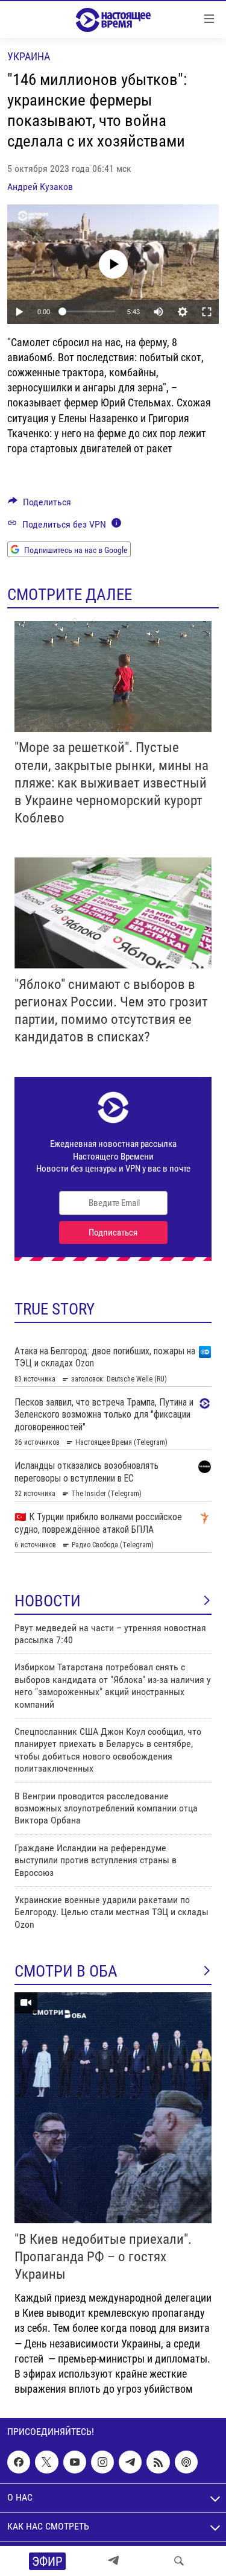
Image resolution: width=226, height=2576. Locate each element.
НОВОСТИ (48, 1601)
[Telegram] (113, 2561)
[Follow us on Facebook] (19, 2462)
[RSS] (158, 2462)
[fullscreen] (207, 312)
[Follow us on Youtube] (75, 2462)
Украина (29, 56)
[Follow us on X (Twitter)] (46, 2462)
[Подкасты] (186, 2462)
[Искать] (179, 2561)
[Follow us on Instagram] (102, 2462)
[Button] (39, 505)
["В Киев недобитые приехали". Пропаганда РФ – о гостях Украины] (113, 2108)
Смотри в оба (66, 1971)
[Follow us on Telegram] (130, 2462)
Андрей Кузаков (40, 187)
